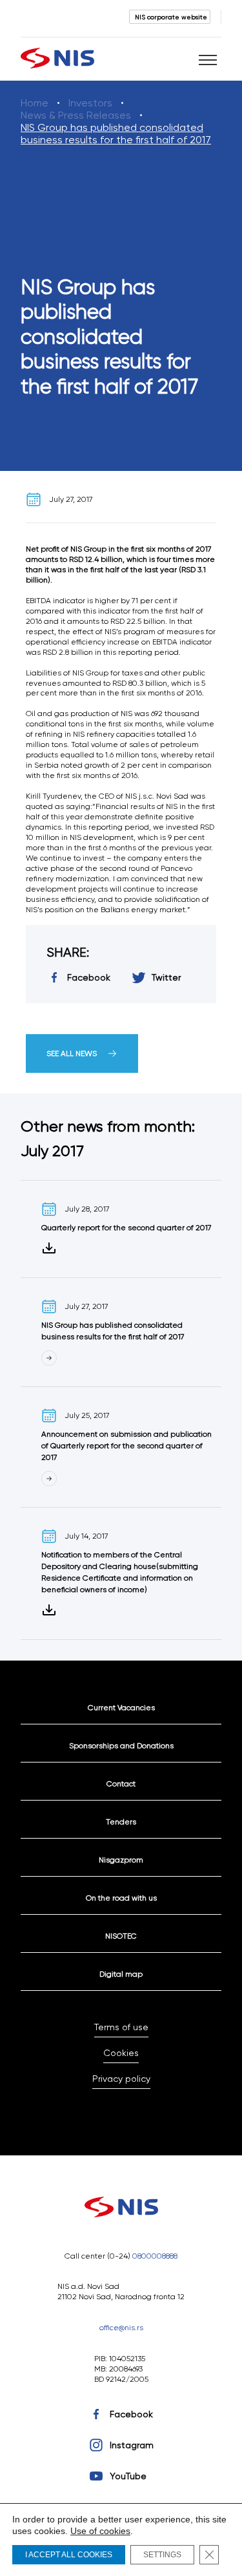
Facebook (131, 2414)
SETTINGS (162, 2555)
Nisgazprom (121, 1860)
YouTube (128, 2476)
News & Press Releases (76, 115)
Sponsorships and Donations (121, 1745)
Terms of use (121, 2027)
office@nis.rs (121, 2327)
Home (35, 103)
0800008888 (155, 2256)
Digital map (121, 1974)
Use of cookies (100, 2531)
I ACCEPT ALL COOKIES (69, 2555)
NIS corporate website (171, 17)
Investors (90, 103)
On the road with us (121, 1898)
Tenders (121, 1822)
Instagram (132, 2445)
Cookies (121, 2053)
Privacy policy (121, 2079)
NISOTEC (121, 1936)
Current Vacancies (121, 1707)
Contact (121, 1783)
